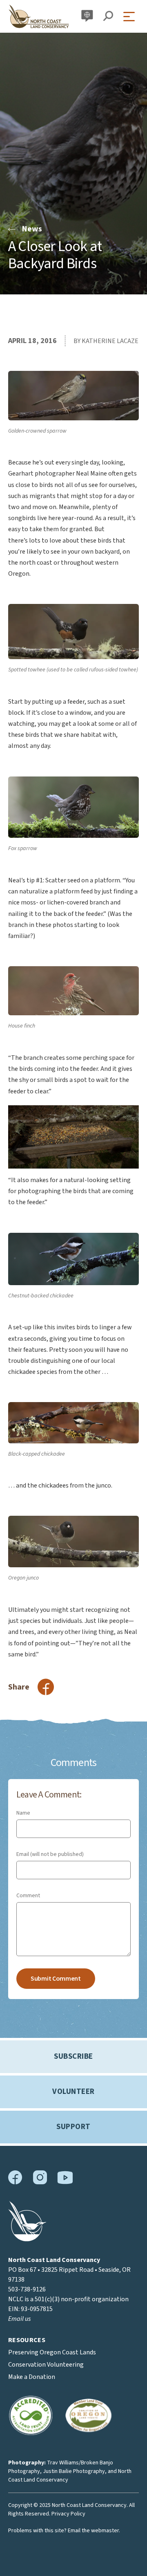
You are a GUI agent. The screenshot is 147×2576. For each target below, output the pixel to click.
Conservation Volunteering (46, 2365)
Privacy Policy (68, 2514)
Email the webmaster (93, 2531)
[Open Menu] (131, 17)
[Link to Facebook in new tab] (15, 2183)
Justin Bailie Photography (74, 2471)
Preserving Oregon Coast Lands (52, 2352)
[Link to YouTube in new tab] (65, 2182)
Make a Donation (32, 2377)
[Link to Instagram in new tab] (40, 2183)
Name (23, 1813)
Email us (19, 2319)
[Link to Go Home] (27, 2239)
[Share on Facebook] (46, 1687)
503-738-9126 (27, 2289)
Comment (28, 1896)
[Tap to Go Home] (39, 16)
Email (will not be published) (50, 1854)
